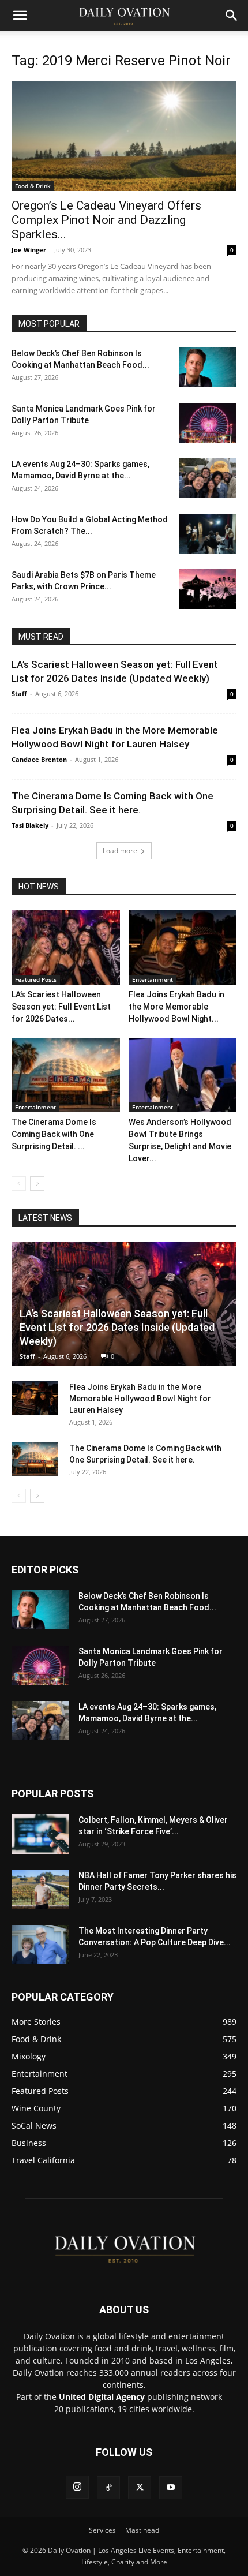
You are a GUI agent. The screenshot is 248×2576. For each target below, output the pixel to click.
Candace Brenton (39, 759)
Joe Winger (29, 250)
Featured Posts (36, 979)
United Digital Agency (102, 2397)
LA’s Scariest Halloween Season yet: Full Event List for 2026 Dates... (61, 1007)
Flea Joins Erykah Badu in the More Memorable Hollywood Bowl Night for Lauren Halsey (140, 1399)
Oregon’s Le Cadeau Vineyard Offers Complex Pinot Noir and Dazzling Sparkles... (106, 220)
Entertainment (153, 979)
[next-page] (37, 1184)
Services (102, 2530)
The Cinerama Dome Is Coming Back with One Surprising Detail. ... (54, 1134)
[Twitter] (140, 2488)
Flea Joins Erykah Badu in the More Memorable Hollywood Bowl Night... (176, 1007)
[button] (20, 16)
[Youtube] (171, 2488)
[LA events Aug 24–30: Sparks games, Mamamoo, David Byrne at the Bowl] (208, 478)
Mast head (142, 2530)
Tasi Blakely (30, 825)
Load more (120, 850)
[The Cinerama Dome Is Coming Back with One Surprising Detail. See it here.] (66, 1075)
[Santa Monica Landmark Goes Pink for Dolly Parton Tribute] (208, 423)
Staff (19, 693)
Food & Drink (33, 186)
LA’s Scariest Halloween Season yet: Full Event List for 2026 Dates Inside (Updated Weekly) (117, 1327)
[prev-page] (19, 1184)
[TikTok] (108, 2488)
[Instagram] (77, 2487)
